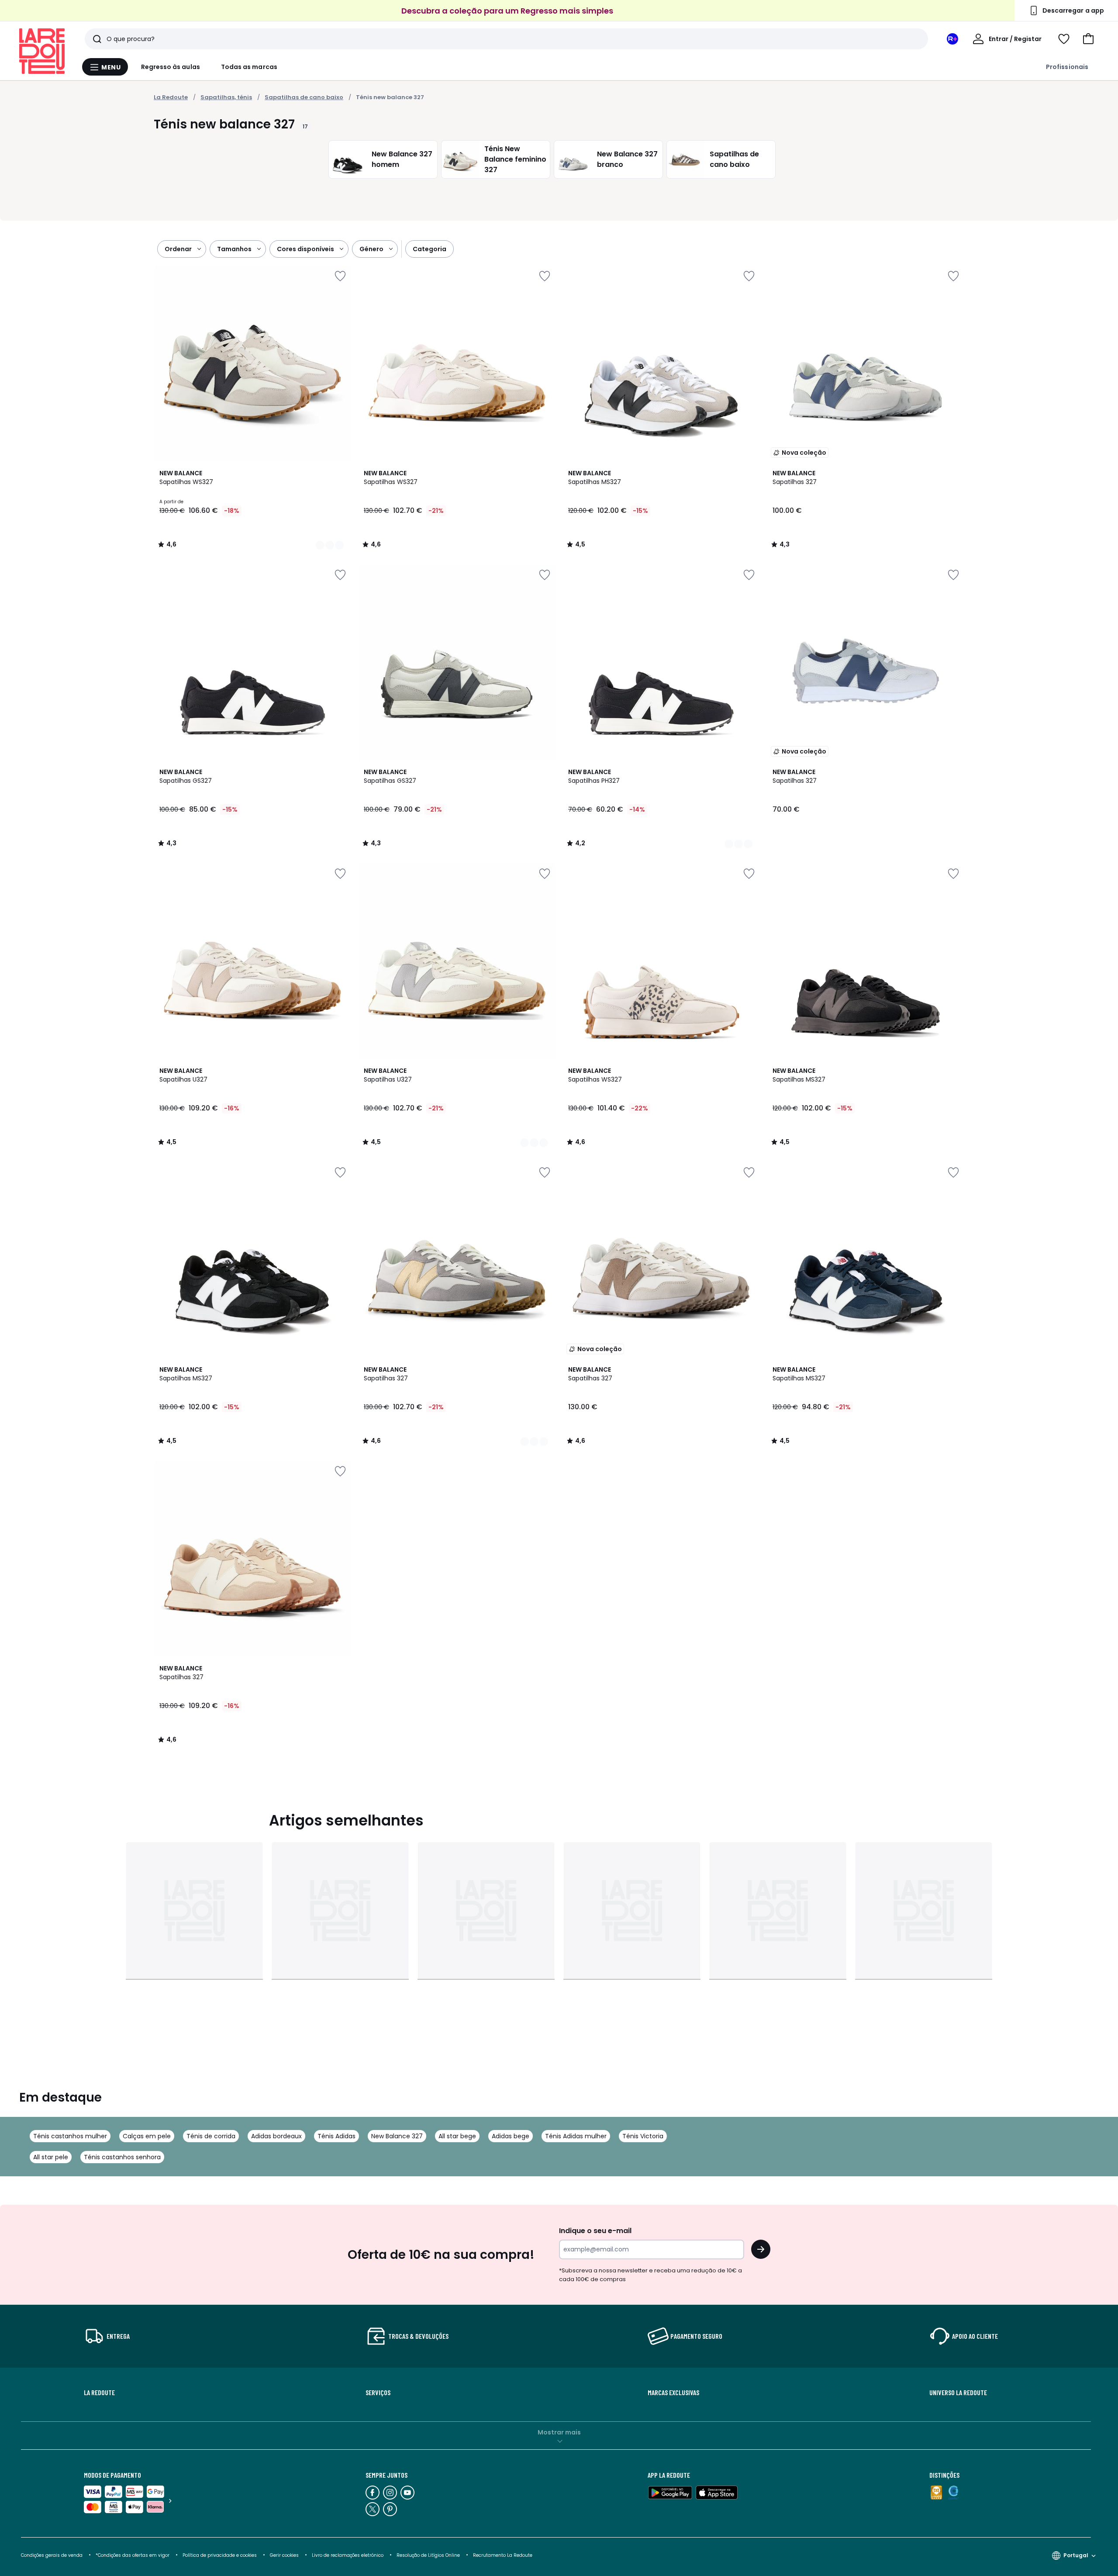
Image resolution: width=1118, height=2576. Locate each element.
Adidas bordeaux (276, 2136)
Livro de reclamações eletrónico (348, 2555)
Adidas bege (511, 2136)
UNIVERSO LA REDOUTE (958, 2393)
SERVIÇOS (378, 2393)
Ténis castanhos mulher (70, 2136)
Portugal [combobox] (1076, 2555)
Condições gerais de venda (52, 2555)
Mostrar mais (559, 2432)
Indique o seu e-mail (595, 2231)
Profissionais (1067, 67)
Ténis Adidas (336, 2136)
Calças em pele (147, 2136)
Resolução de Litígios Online (428, 2555)
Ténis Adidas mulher (576, 2136)
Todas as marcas (249, 67)
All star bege (457, 2136)
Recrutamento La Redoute (503, 2555)
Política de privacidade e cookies (220, 2555)
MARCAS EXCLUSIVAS (673, 2393)
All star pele (51, 2157)
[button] (1088, 39)
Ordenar (178, 249)
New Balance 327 (397, 2136)
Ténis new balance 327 (390, 97)
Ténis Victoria (643, 2136)
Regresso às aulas (171, 67)
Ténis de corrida (211, 2136)
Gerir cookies (284, 2555)
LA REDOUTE (99, 2393)
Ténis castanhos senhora (122, 2157)
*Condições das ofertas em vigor (133, 2555)
